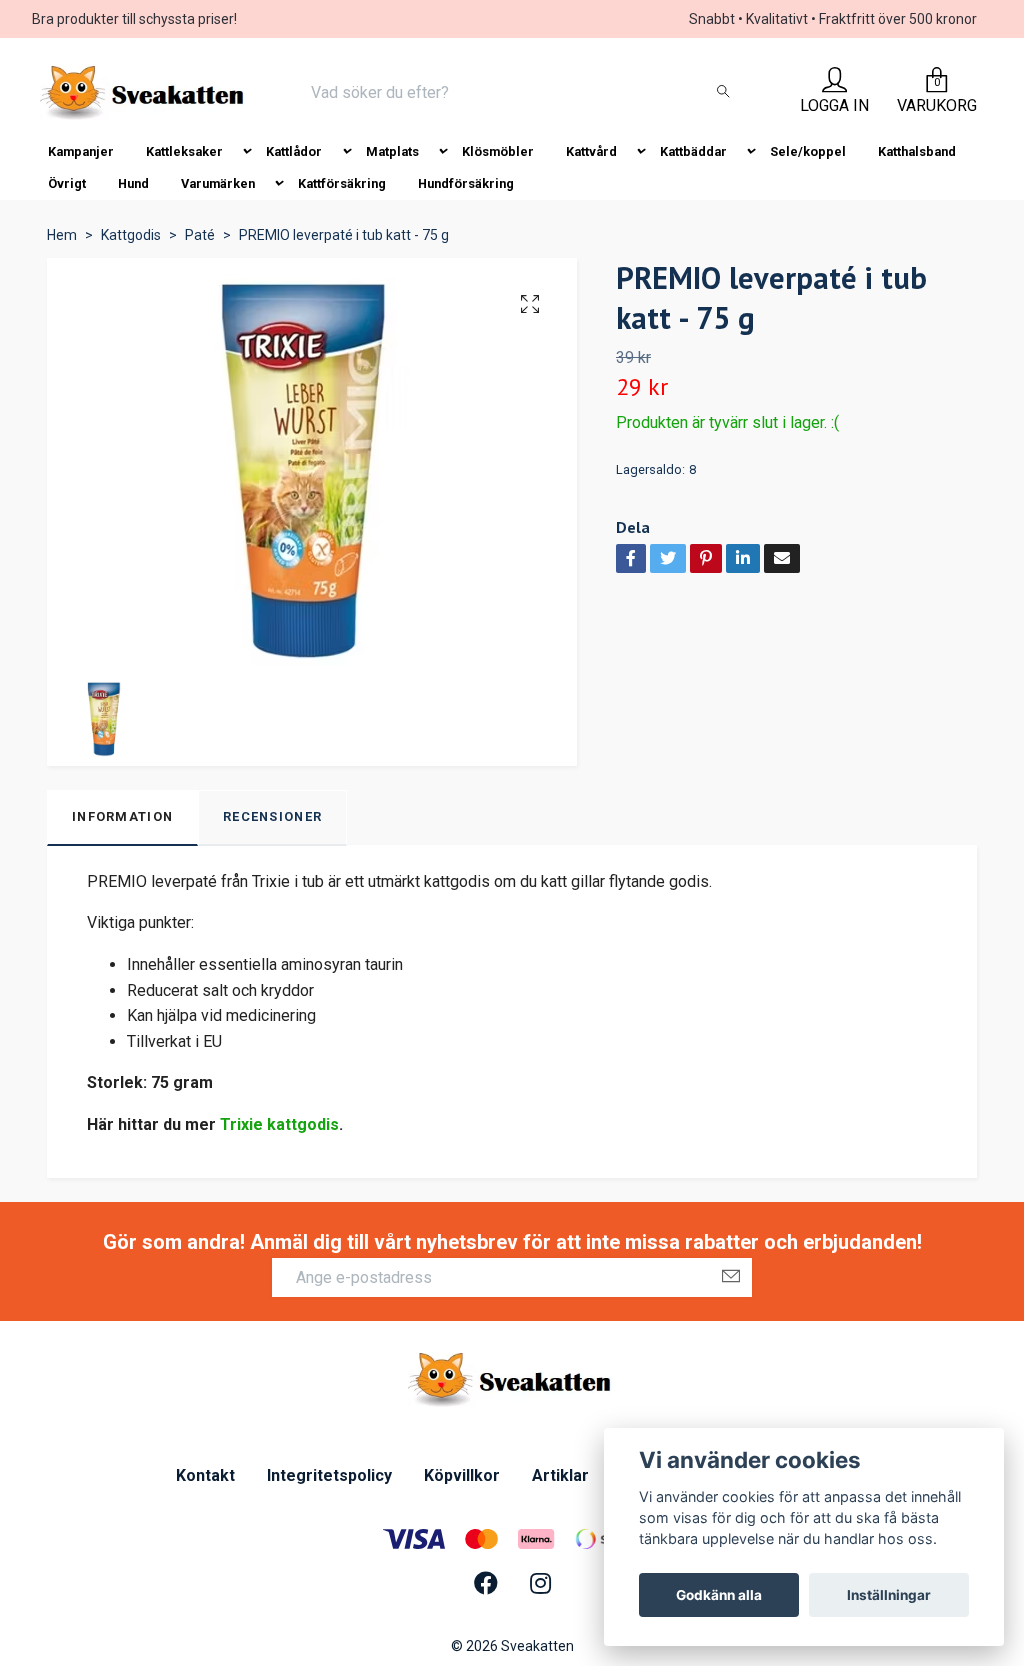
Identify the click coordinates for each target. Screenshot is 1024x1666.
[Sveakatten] (144, 93)
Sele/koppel (808, 151)
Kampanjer (81, 151)
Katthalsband (917, 151)
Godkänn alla (719, 1595)
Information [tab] (122, 816)
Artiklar (560, 1475)
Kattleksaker (184, 151)
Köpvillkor (462, 1475)
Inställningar (889, 1595)
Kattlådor (294, 151)
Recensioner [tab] (272, 816)
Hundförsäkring (466, 183)
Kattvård (591, 151)
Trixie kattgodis (279, 1124)
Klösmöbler (498, 151)
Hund (133, 183)
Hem (62, 235)
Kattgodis (131, 235)
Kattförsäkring (342, 183)
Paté (200, 235)
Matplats (392, 151)
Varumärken (218, 183)
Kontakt (205, 1475)
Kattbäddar (693, 151)
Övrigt (67, 183)
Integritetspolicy (329, 1475)
